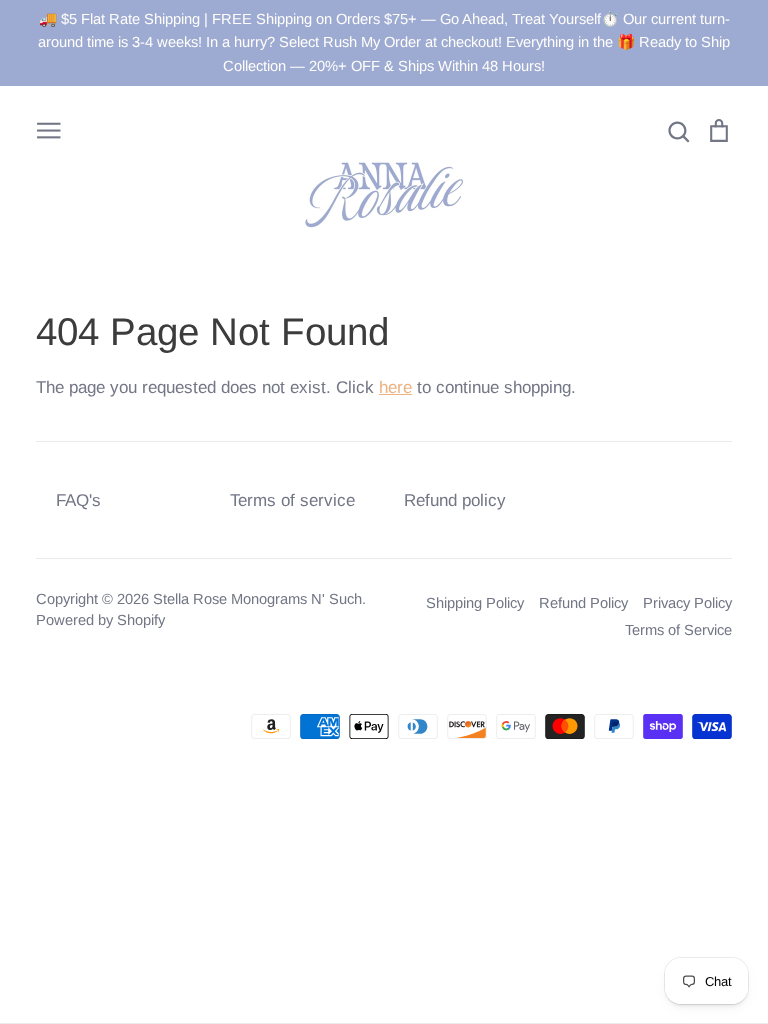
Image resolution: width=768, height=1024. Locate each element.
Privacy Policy (687, 603)
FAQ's (78, 500)
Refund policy (455, 500)
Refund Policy (583, 603)
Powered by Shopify (100, 620)
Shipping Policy (475, 603)
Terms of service (292, 500)
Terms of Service (678, 630)
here (395, 387)
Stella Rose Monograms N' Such (257, 599)
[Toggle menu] (49, 129)
